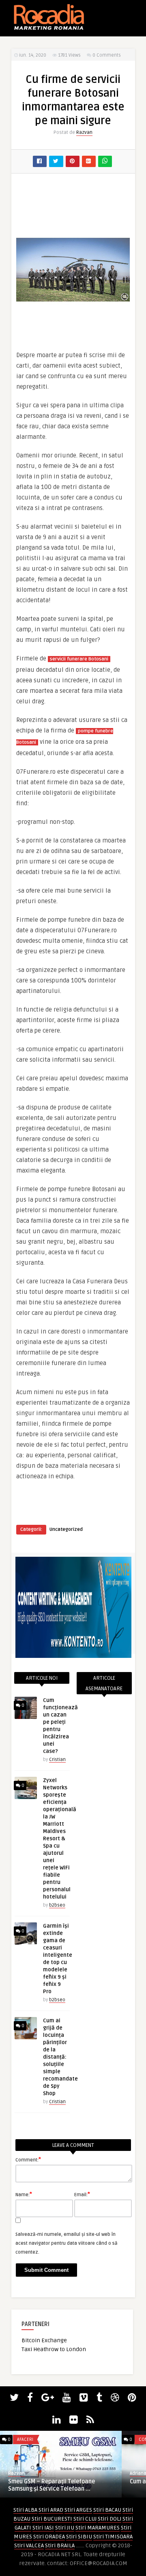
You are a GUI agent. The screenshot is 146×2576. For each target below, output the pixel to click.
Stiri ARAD (51, 2510)
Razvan (84, 132)
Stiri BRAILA (60, 2545)
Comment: (28, 2159)
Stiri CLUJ (85, 2519)
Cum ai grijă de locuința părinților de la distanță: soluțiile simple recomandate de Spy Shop (60, 2057)
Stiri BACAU (107, 2510)
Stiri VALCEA (29, 2545)
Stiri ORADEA (49, 2537)
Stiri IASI (43, 2528)
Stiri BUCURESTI (52, 2519)
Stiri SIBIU (79, 2537)
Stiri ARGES (78, 2510)
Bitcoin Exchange (44, 2340)
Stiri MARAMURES (98, 2528)
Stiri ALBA (25, 2510)
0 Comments (107, 55)
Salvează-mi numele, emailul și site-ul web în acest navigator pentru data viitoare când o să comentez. (67, 2243)
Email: (82, 2194)
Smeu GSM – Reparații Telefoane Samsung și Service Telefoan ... (52, 2485)
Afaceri (25, 2439)
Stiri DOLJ (109, 2519)
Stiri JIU (65, 2528)
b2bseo (57, 1905)
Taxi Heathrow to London (54, 2349)
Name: (24, 2194)
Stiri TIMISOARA (113, 2537)
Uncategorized (66, 1529)
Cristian (57, 1760)
